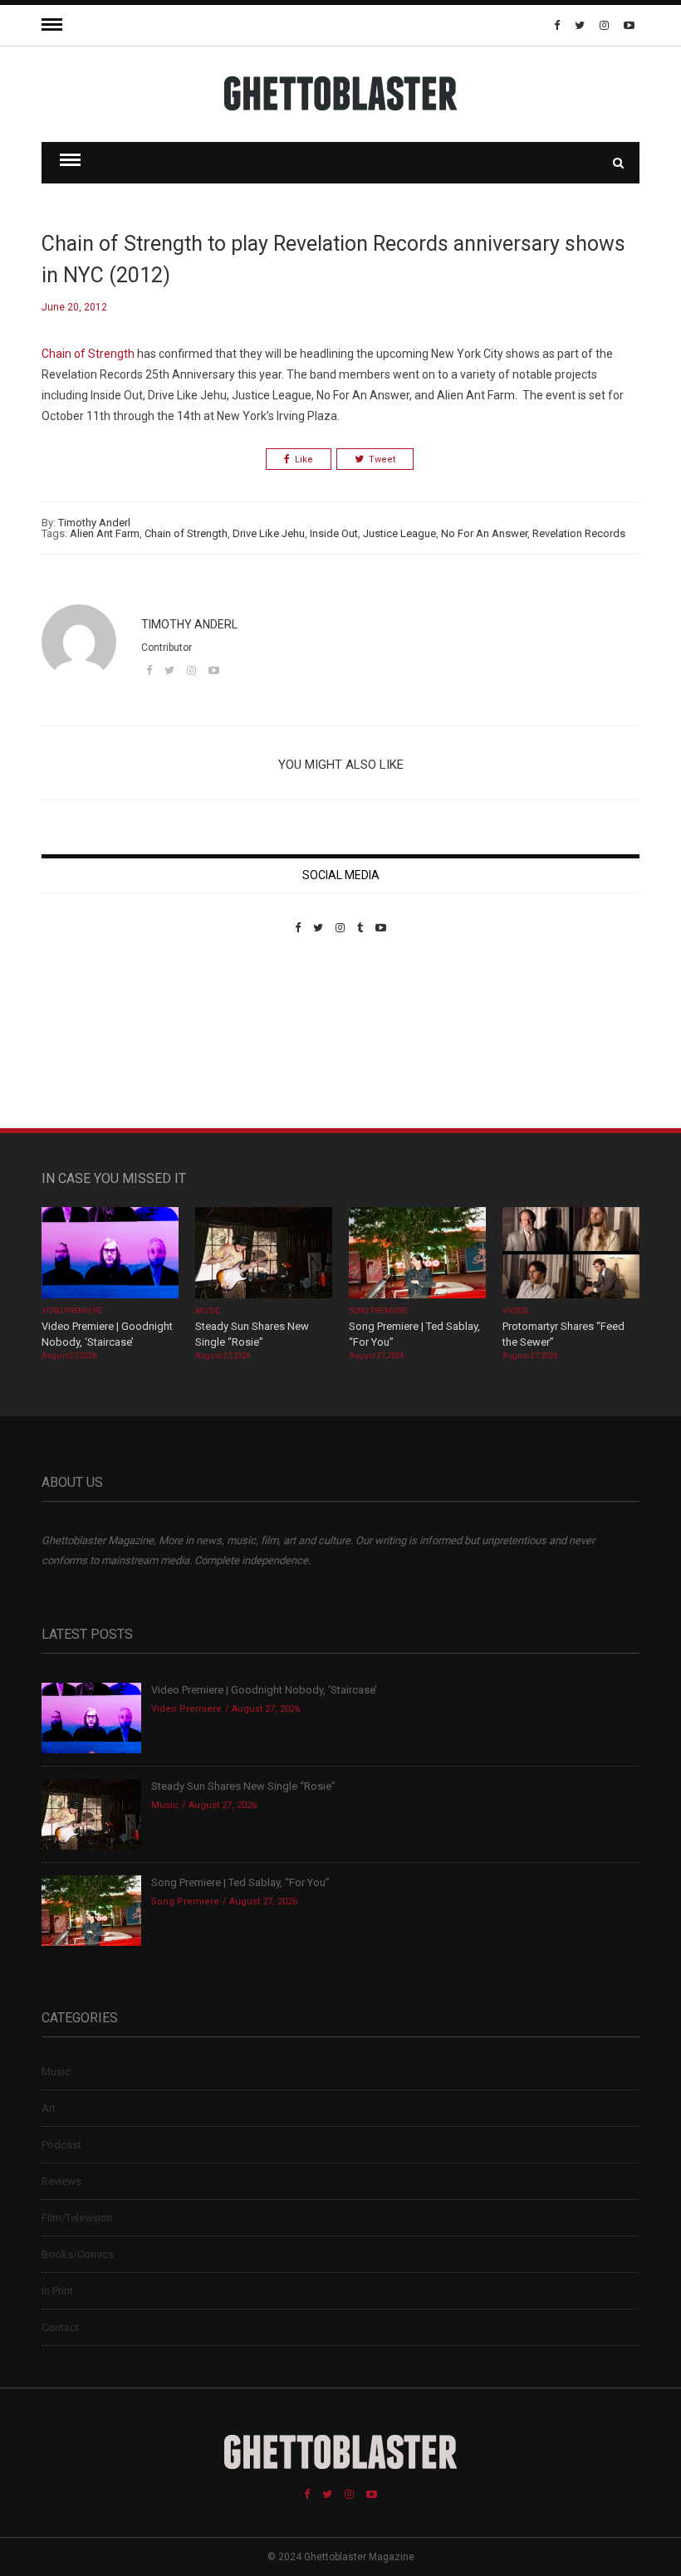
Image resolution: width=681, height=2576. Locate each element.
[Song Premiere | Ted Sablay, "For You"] (417, 1254)
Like (304, 459)
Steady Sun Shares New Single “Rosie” (243, 1786)
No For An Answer (484, 533)
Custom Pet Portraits (90, 1048)
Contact (60, 2327)
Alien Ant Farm (105, 533)
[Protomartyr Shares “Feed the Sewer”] (571, 1254)
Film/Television (77, 2218)
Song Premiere (379, 1311)
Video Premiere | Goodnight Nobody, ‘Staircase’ (264, 1690)
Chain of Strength (88, 354)
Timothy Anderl (94, 523)
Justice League (399, 533)
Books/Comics (78, 2254)
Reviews (61, 2181)
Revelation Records (579, 533)
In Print (57, 2291)
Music (208, 1311)
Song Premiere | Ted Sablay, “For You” (240, 1882)
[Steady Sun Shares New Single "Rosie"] (264, 1254)
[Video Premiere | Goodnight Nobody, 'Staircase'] (110, 1254)
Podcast (61, 2145)
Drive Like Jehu (269, 533)
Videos (515, 1311)
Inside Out (334, 533)
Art (49, 2108)
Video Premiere (72, 1311)
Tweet (382, 459)
